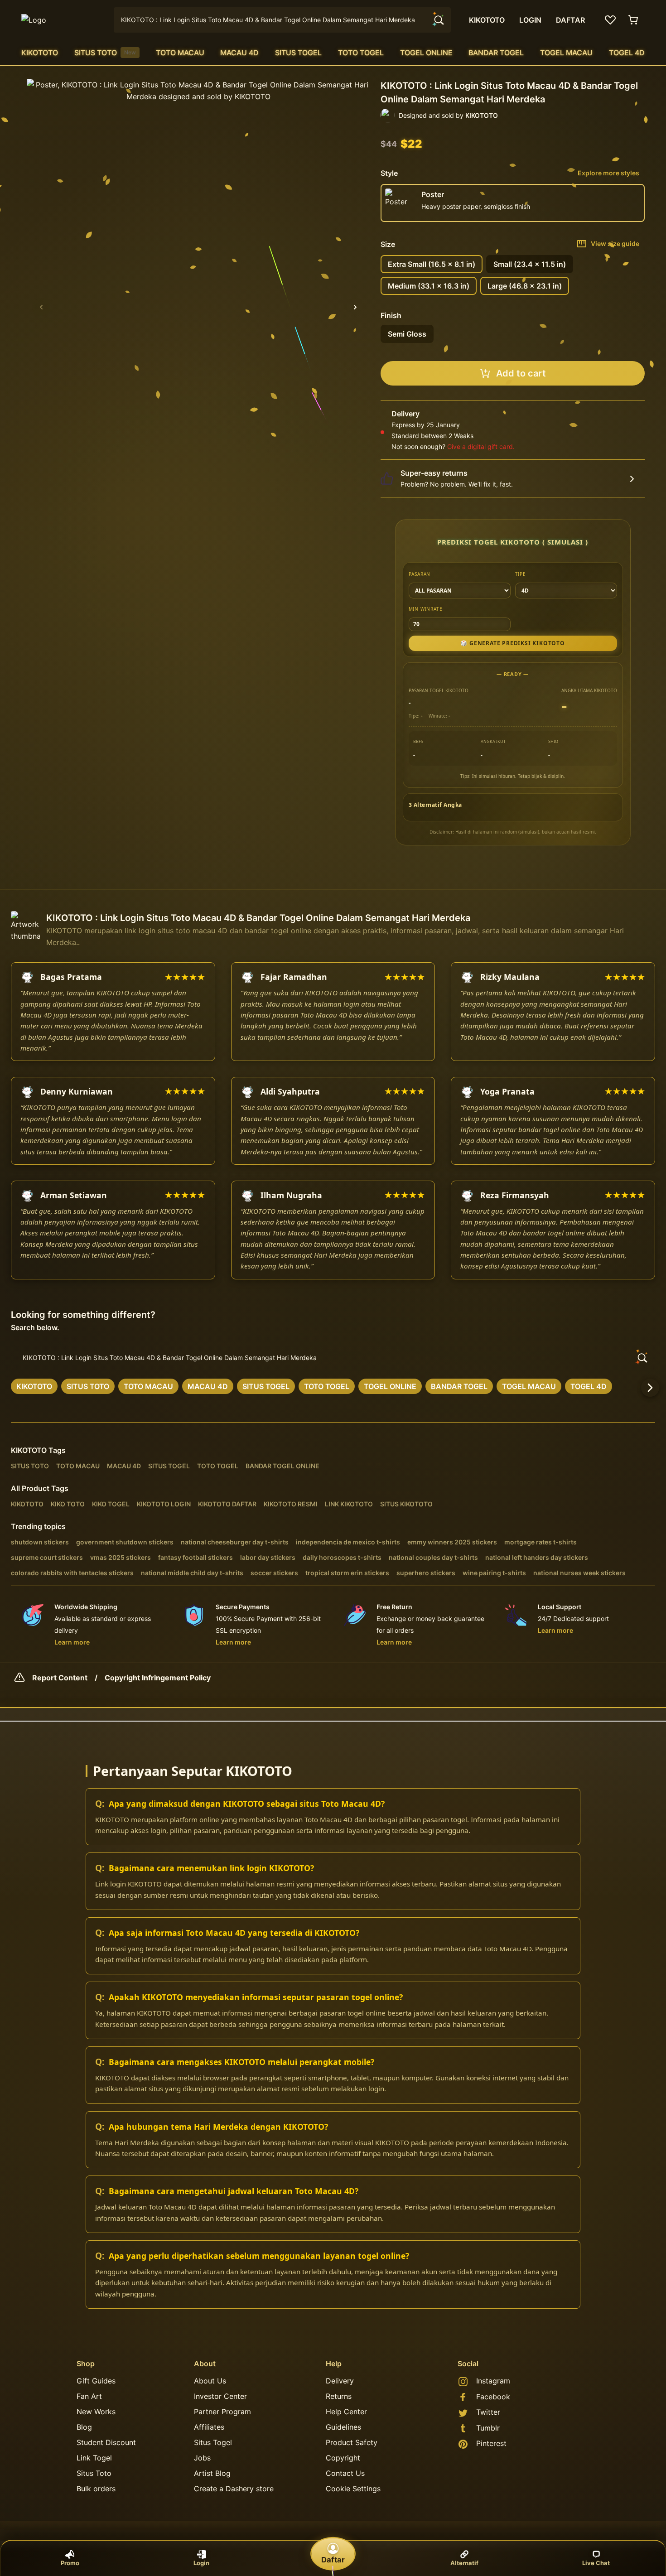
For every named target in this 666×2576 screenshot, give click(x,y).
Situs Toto (94, 2473)
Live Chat (596, 2563)
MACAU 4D (239, 53)
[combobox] (282, 20)
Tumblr (488, 2428)
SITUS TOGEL (298, 53)
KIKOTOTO (40, 53)
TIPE (521, 574)
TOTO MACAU (180, 53)
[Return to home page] (62, 20)
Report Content (60, 1678)
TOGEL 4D (627, 53)
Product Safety (352, 2442)
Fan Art (89, 2396)
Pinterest (491, 2443)
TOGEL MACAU (566, 53)
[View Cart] (634, 20)
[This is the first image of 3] (41, 307)
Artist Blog (212, 2473)
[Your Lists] (610, 20)
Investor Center (220, 2396)
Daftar (333, 2560)
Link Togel (94, 2458)
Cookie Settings (353, 2489)
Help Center (346, 2412)
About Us (210, 2381)
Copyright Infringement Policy (158, 1678)
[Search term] (438, 20)
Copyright (343, 2458)
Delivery (340, 2381)
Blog (84, 2427)
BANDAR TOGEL (496, 53)
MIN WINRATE (426, 609)
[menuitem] (40, 53)
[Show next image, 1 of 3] (355, 307)
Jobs (202, 2458)
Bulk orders (96, 2489)
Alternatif (464, 2563)
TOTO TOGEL (361, 53)
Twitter (488, 2412)
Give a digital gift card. (481, 446)
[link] (34, 1386)
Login (201, 2563)
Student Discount (106, 2442)
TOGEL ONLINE (426, 53)
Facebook (493, 2397)
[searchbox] (333, 1358)
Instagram (493, 2381)
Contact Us (345, 2473)
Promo (70, 2563)
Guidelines (343, 2427)
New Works (96, 2412)
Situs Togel (213, 2442)
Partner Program (222, 2412)
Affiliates (209, 2427)
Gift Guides (96, 2381)
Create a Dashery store (234, 2489)
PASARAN (420, 574)
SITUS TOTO (105, 53)
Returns (339, 2396)
